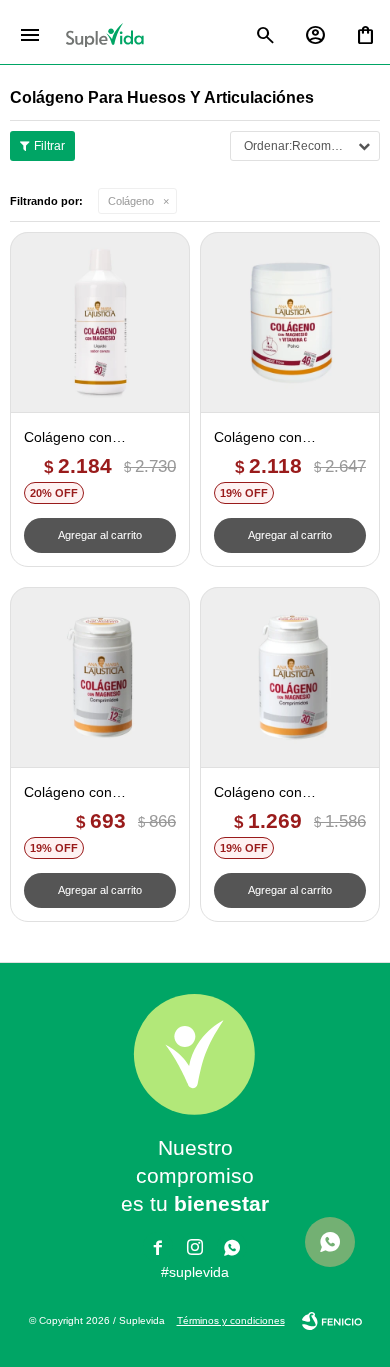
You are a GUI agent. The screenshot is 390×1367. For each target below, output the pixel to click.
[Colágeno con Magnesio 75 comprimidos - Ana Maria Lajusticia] (100, 677)
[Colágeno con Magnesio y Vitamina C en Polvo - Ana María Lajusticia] (290, 322)
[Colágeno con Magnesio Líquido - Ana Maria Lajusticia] (100, 322)
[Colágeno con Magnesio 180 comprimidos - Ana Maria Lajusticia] (290, 677)
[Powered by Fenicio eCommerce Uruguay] (332, 1321)
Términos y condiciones (231, 1320)
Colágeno (131, 201)
